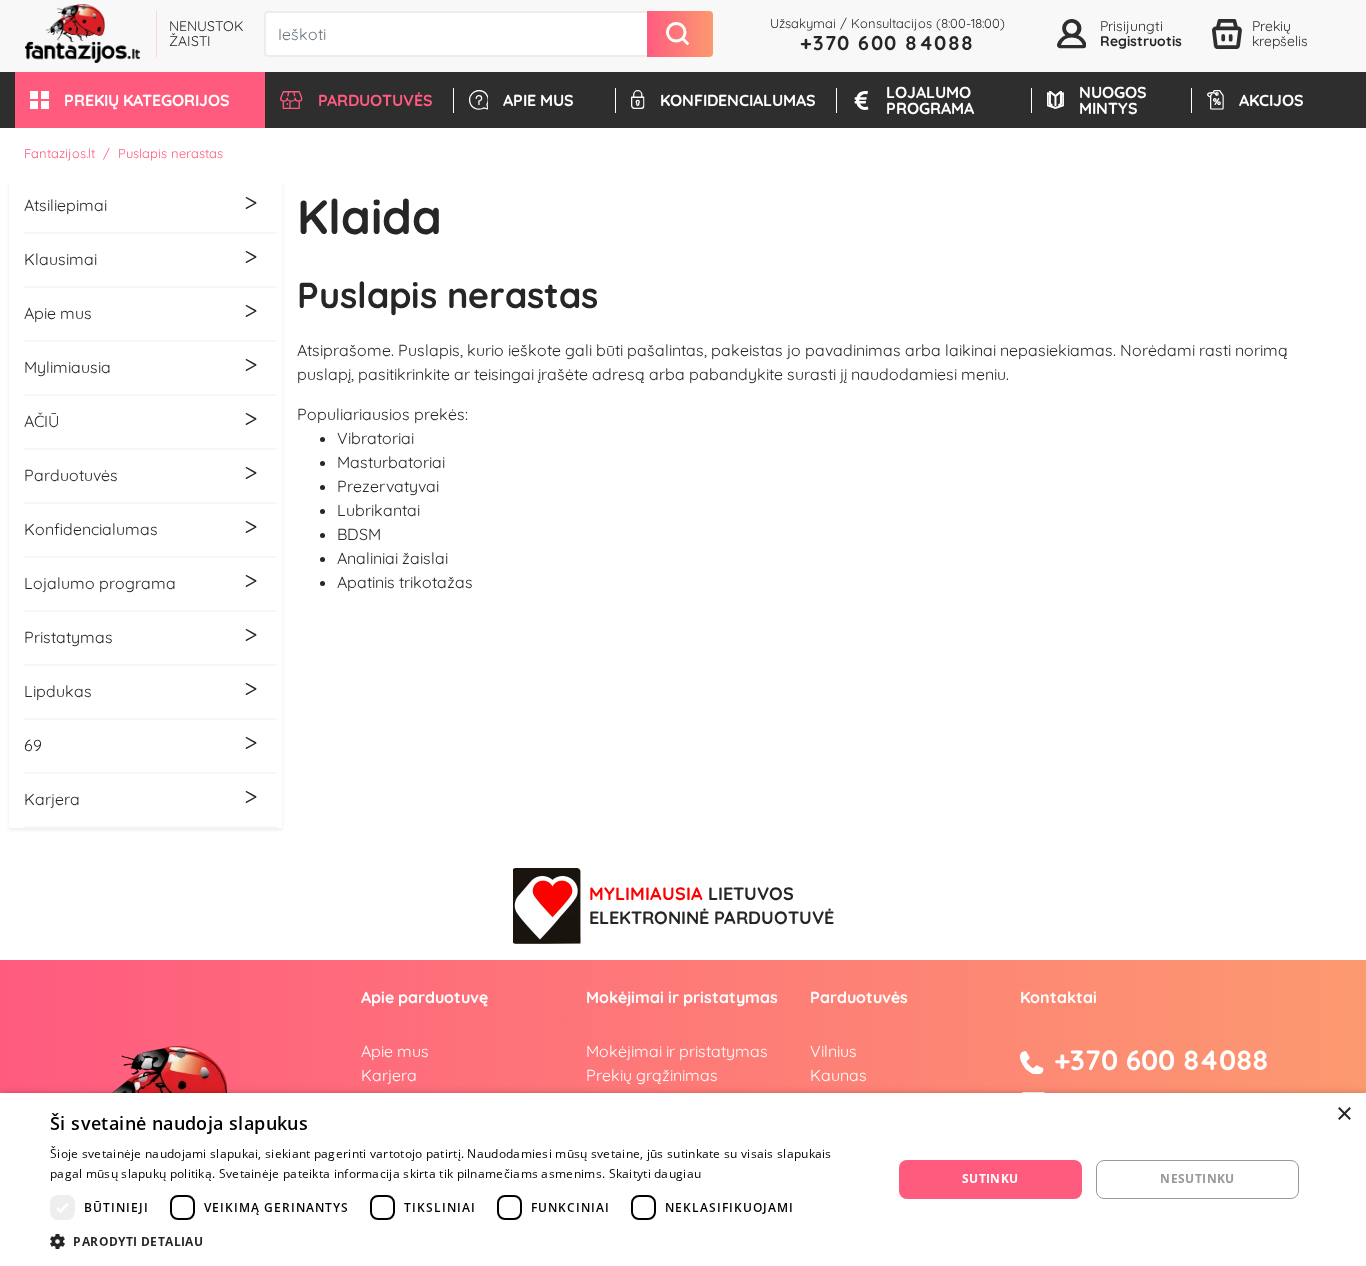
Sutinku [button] (990, 1178)
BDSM (359, 534)
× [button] (1343, 1114)
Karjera (389, 1075)
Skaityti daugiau (655, 1173)
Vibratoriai (375, 438)
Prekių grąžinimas (652, 1075)
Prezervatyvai (388, 486)
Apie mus (395, 1051)
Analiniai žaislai (392, 558)
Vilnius (833, 1051)
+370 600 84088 (887, 42)
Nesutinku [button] (1197, 1178)
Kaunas (838, 1075)
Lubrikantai (378, 510)
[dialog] (683, 1179)
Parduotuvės (859, 997)
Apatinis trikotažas (405, 582)
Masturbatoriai (391, 462)
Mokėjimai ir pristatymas (677, 1051)
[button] (140, 100)
